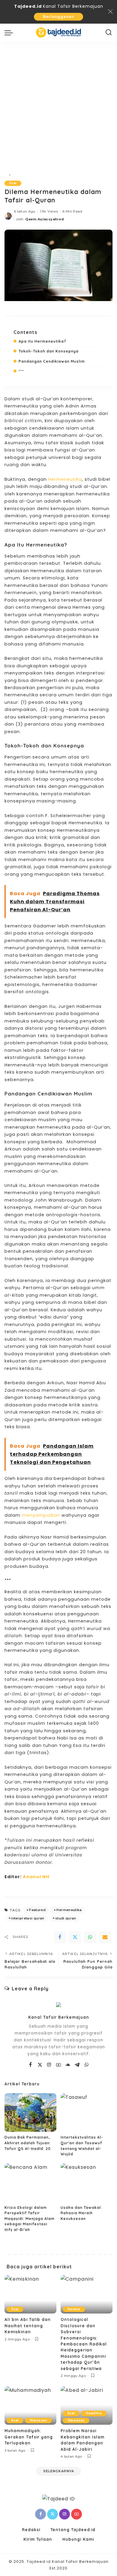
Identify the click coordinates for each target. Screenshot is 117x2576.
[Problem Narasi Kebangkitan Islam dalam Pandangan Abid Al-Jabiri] (87, 2406)
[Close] (110, 12)
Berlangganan (58, 17)
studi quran (66, 1918)
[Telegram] (77, 2065)
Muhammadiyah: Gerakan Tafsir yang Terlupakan (29, 2437)
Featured (37, 1910)
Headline (94, 2413)
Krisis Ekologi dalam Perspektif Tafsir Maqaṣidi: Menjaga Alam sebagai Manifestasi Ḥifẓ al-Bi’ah (30, 2219)
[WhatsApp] (90, 1937)
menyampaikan (41, 1515)
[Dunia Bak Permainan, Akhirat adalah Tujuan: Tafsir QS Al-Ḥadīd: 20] (30, 2113)
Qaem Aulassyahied (45, 219)
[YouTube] (59, 2065)
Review (74, 2309)
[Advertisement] (58, 103)
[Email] (105, 1937)
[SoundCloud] (68, 2065)
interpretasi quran (28, 1918)
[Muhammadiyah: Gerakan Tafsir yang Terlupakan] (30, 2406)
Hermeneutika (65, 479)
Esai (13, 183)
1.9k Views (49, 211)
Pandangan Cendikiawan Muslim (52, 361)
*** (21, 371)
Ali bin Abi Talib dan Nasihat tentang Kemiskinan (28, 2325)
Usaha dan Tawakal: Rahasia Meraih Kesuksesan (81, 2213)
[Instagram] (49, 2065)
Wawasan (38, 2420)
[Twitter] (75, 1937)
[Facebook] (60, 1937)
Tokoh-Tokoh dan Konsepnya (49, 351)
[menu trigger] (10, 33)
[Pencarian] (109, 33)
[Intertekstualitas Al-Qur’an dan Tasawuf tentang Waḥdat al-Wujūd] (87, 2113)
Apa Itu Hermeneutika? (42, 341)
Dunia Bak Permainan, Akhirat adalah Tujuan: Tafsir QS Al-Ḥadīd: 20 (28, 2143)
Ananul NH (36, 1877)
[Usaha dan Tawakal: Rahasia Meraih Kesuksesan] (87, 2183)
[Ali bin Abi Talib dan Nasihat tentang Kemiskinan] (30, 2294)
